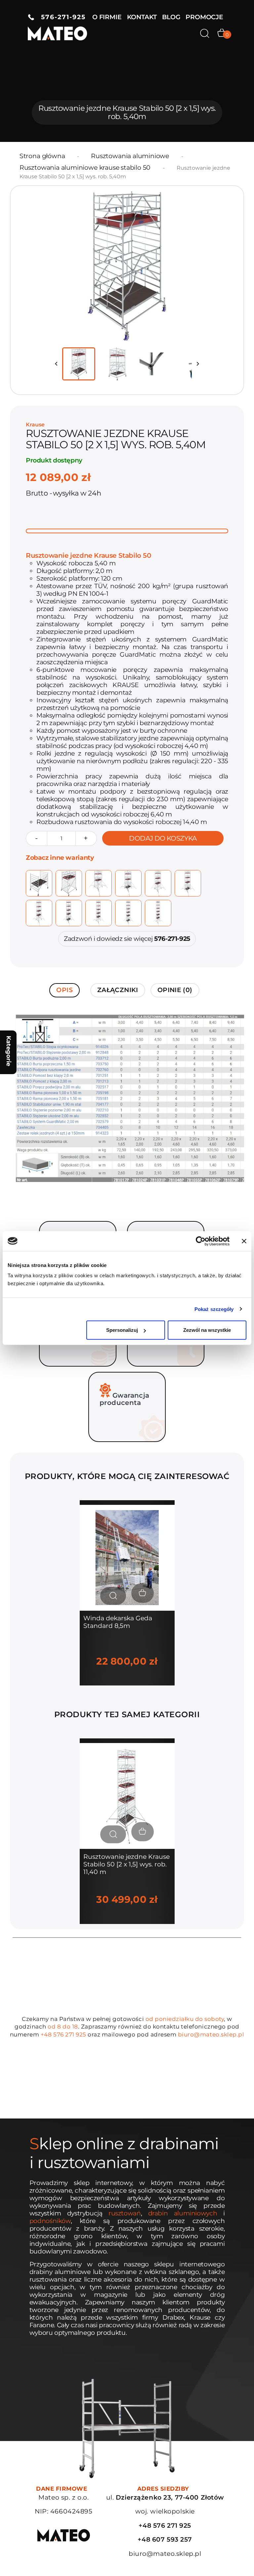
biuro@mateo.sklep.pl (211, 2034)
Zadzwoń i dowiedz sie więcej (127, 939)
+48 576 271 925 (63, 2034)
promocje (204, 17)
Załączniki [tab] (118, 990)
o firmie (107, 17)
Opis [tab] (64, 990)
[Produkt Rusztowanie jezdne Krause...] (127, 1796)
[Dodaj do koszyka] (143, 1593)
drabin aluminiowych (183, 2213)
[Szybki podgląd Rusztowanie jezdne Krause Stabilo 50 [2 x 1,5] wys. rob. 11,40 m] (113, 1834)
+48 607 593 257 (165, 2539)
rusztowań (125, 2213)
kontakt (142, 17)
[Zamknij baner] (244, 1241)
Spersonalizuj (122, 1330)
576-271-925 (60, 17)
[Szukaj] (205, 33)
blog (171, 17)
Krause (35, 425)
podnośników (50, 2221)
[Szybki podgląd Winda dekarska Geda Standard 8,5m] (113, 1596)
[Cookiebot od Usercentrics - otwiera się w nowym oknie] (201, 1241)
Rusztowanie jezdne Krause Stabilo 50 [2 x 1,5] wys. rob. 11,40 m (127, 1864)
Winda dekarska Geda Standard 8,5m (118, 1622)
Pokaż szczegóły (214, 1309)
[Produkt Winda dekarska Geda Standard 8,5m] (127, 1557)
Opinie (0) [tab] (175, 990)
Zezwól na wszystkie (207, 1330)
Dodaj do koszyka (163, 838)
